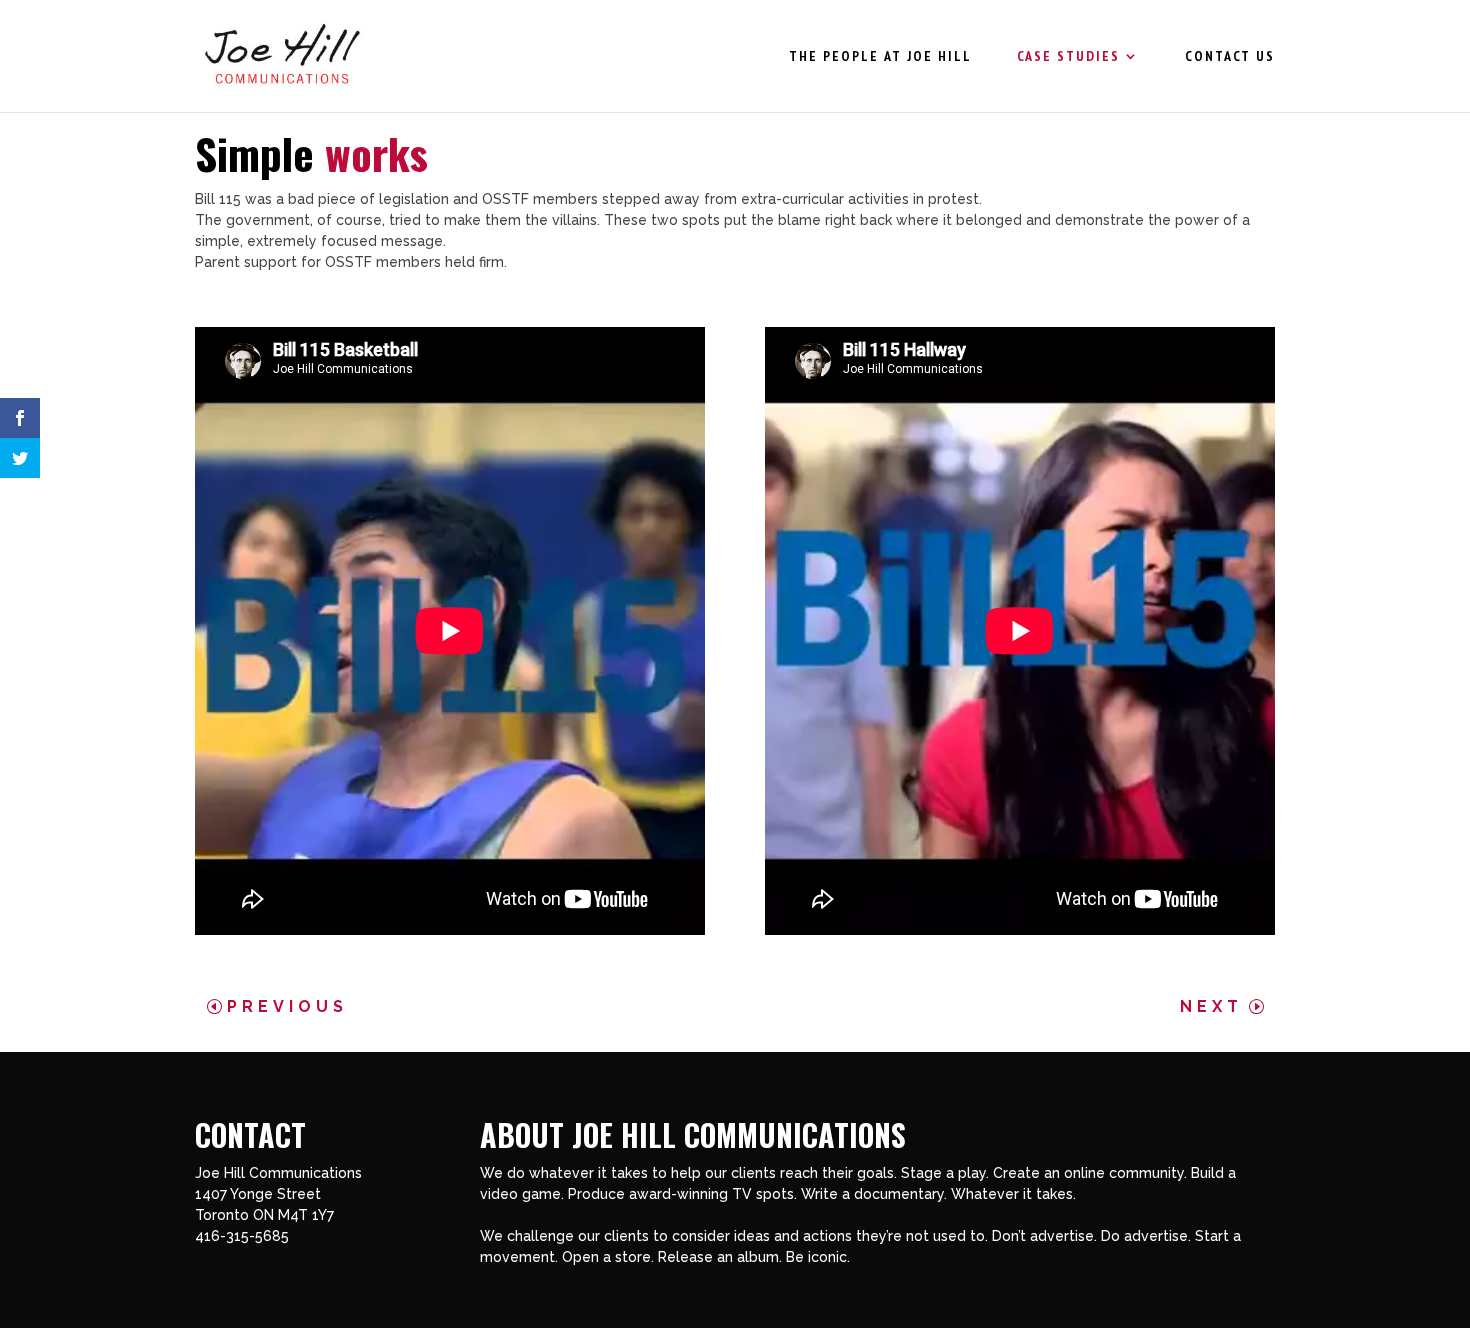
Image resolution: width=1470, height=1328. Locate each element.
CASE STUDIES (1068, 57)
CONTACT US (1230, 57)
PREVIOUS (287, 1006)
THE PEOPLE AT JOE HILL (880, 57)
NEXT (1211, 1006)
